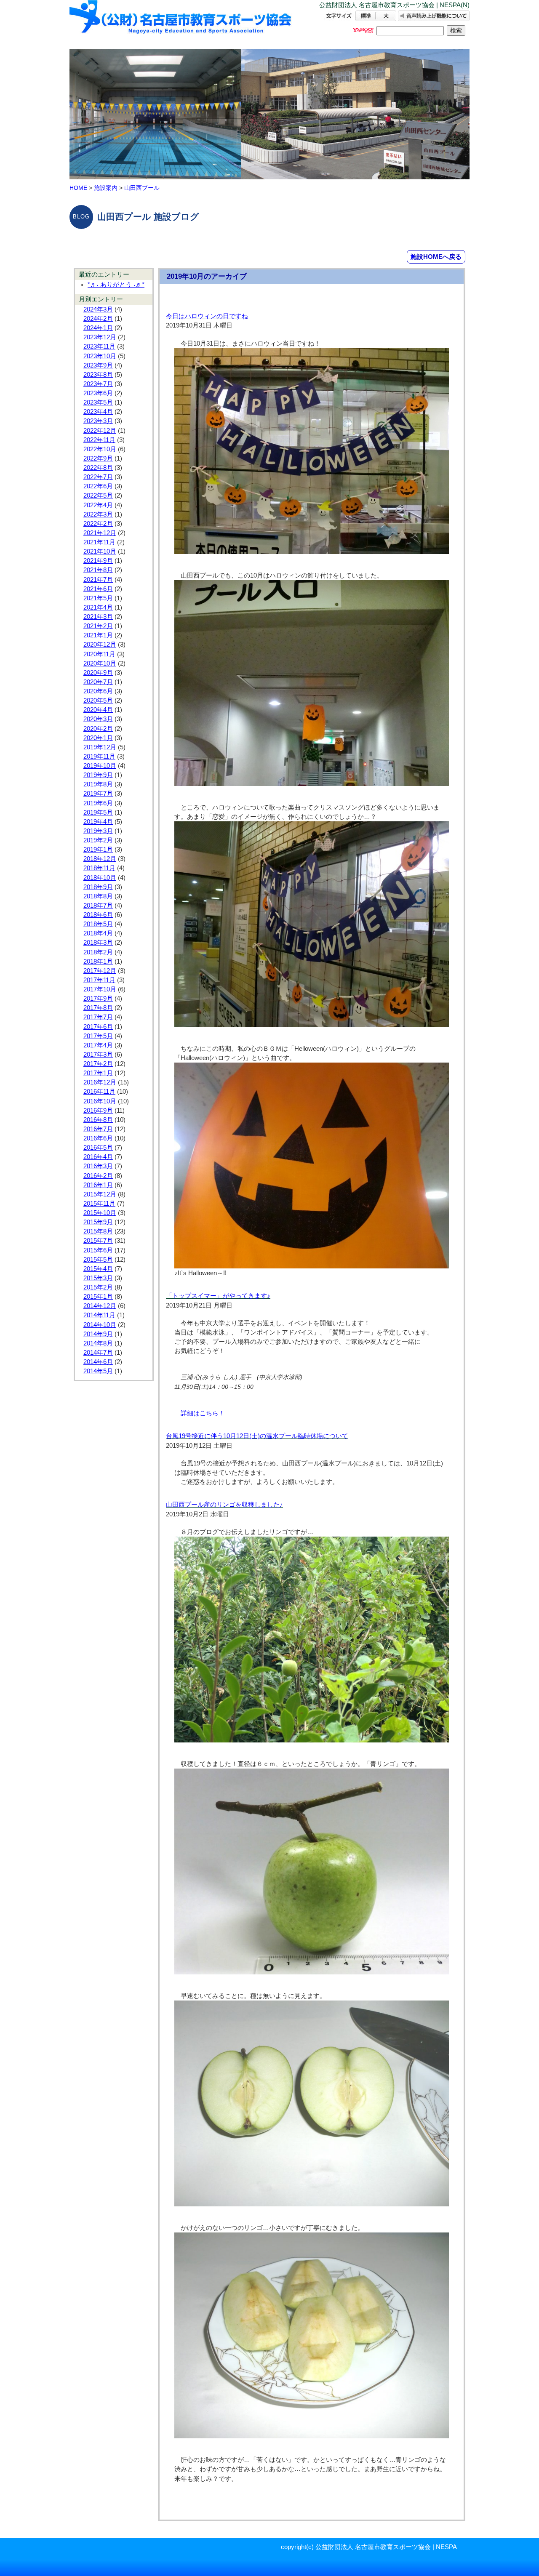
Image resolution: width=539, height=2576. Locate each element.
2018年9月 (98, 887)
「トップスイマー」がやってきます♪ (218, 1296)
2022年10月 (100, 449)
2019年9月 (98, 775)
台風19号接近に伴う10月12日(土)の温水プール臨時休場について (257, 1436)
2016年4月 (98, 1157)
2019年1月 (98, 850)
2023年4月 (98, 412)
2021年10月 (100, 551)
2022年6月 (98, 486)
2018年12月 (100, 859)
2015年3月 (98, 1278)
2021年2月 (98, 626)
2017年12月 (100, 971)
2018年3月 (98, 943)
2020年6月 (98, 691)
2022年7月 (98, 477)
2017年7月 (98, 1017)
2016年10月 (100, 1101)
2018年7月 (98, 906)
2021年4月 (98, 607)
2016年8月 (98, 1120)
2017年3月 (98, 1055)
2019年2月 (98, 840)
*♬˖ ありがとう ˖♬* (116, 285)
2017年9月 (98, 999)
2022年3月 (98, 514)
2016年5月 (98, 1148)
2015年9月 (98, 1222)
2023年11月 (99, 346)
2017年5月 (98, 1036)
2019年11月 (99, 757)
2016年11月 (99, 1092)
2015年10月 (100, 1213)
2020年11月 (99, 654)
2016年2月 (98, 1176)
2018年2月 (98, 952)
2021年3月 (98, 617)
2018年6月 (98, 915)
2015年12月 (100, 1194)
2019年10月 (100, 766)
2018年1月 (98, 962)
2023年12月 (100, 337)
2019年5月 (98, 812)
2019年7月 (98, 794)
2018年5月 (98, 924)
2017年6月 (98, 1027)
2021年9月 (98, 561)
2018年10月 (100, 878)
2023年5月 (98, 402)
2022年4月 (98, 505)
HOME (78, 188)
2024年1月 (98, 328)
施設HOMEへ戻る (436, 257)
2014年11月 (99, 1315)
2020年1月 (98, 738)
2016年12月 (100, 1082)
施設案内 (106, 188)
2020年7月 (98, 682)
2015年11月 (99, 1204)
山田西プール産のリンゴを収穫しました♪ (224, 1505)
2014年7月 (98, 1353)
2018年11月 (99, 868)
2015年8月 (98, 1231)
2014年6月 (98, 1362)
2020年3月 (98, 719)
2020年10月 (100, 663)
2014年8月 (98, 1343)
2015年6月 (98, 1250)
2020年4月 (98, 710)
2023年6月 (98, 393)
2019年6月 (98, 803)
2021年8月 (98, 570)
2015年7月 (98, 1241)
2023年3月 (98, 421)
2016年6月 (98, 1138)
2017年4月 (98, 1045)
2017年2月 (98, 1064)
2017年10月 (100, 989)
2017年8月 (98, 1008)
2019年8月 (98, 784)
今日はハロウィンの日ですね (207, 316)
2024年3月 (98, 309)
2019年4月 (98, 822)
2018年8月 (98, 896)
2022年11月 (99, 440)
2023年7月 (98, 384)
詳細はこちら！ (203, 1413)
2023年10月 (100, 356)
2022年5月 (98, 495)
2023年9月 (98, 365)
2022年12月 (100, 431)
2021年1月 (98, 635)
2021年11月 (99, 542)
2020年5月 (98, 701)
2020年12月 (100, 645)
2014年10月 (100, 1325)
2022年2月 (98, 524)
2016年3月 (98, 1166)
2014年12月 (100, 1306)
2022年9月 (98, 458)
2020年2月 (98, 729)
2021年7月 (98, 580)
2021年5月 (98, 598)
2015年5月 (98, 1260)
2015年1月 (98, 1297)
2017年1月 (98, 1073)
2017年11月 (99, 980)
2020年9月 (98, 673)
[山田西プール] (181, 24)
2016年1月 (98, 1185)
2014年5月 (98, 1371)
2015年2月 (98, 1287)
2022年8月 (98, 468)
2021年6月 (98, 589)
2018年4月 (98, 933)
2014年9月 (98, 1334)
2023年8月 (98, 375)
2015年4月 (98, 1269)
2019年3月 (98, 831)
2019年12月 (100, 747)
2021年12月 (100, 533)
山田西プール (142, 188)
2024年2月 (98, 319)
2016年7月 (98, 1129)
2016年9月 (98, 1111)
